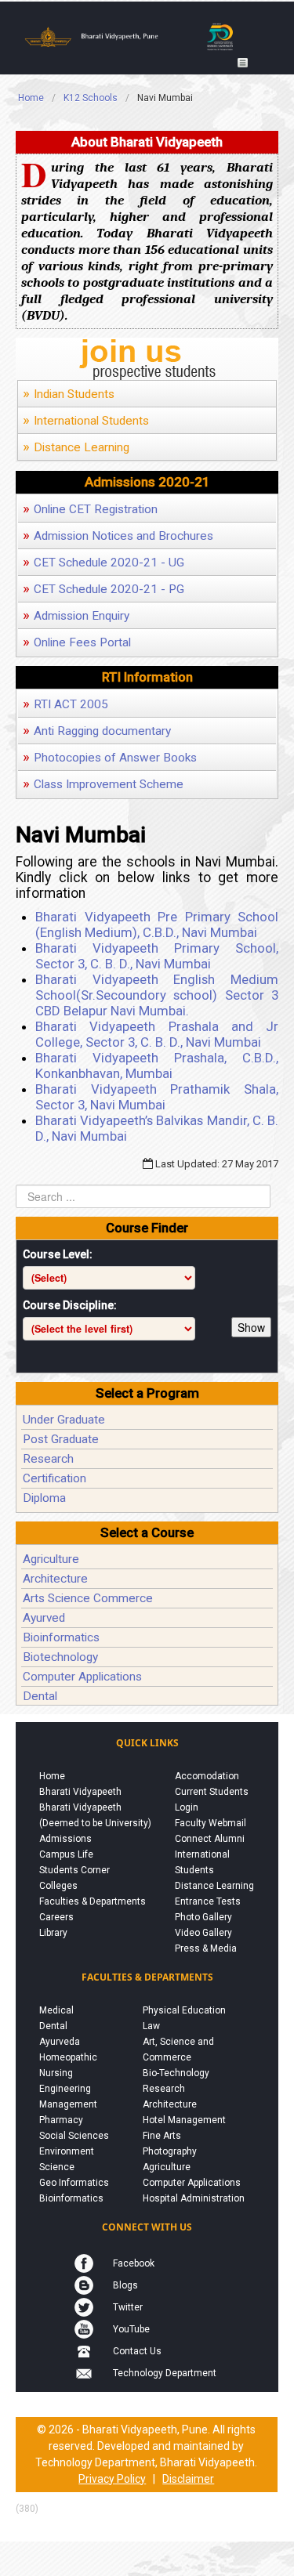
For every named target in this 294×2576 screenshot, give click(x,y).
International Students (86, 421)
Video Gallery (203, 1933)
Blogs (125, 2285)
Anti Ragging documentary (97, 731)
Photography (170, 2151)
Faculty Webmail (211, 1823)
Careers (56, 1917)
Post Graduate (61, 1439)
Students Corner (74, 1870)
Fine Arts (162, 2136)
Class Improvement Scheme (103, 784)
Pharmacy (61, 2120)
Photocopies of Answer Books (110, 758)
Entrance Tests (208, 1901)
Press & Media (206, 1948)
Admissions (65, 1839)
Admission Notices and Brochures (118, 536)
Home (52, 1776)
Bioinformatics (61, 1637)
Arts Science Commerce (88, 1598)
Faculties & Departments (93, 1901)
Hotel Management (184, 2120)
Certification (54, 1478)
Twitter (128, 2307)
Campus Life (66, 1854)
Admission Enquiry (76, 616)
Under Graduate (64, 1420)
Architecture (55, 1579)
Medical (56, 2010)
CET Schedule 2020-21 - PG (103, 589)
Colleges (58, 1886)
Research (48, 1459)
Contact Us (137, 2351)
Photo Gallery (203, 1917)
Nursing (56, 2073)
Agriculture (51, 1559)
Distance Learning (76, 447)
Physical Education (184, 2010)
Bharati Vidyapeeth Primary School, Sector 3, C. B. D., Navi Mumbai (157, 956)
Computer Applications (82, 1677)
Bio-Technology (176, 2073)
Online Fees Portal (77, 642)
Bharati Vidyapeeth (80, 1792)
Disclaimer (188, 2479)
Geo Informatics (74, 2183)
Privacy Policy (112, 2479)
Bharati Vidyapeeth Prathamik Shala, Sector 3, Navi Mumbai (157, 1097)
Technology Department (165, 2373)
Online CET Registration (90, 509)
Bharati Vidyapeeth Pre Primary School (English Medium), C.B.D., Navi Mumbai (157, 924)
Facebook (134, 2263)
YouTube (131, 2329)
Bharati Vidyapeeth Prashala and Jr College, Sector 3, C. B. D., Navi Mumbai (157, 1034)
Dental (40, 1696)
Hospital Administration (194, 2198)
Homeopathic (68, 2057)
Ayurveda (60, 2042)
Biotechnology (60, 1657)
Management (68, 2104)
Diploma (44, 1498)
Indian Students (69, 394)
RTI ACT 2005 (65, 704)
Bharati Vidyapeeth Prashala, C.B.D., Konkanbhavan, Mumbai (157, 1065)
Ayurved (44, 1618)
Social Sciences (74, 2136)
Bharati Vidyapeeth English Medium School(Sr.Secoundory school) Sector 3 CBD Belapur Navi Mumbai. (157, 995)
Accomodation (207, 1776)
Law (151, 2026)
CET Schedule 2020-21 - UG (103, 563)
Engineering (65, 2089)
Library (53, 1933)
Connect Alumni (210, 1839)
